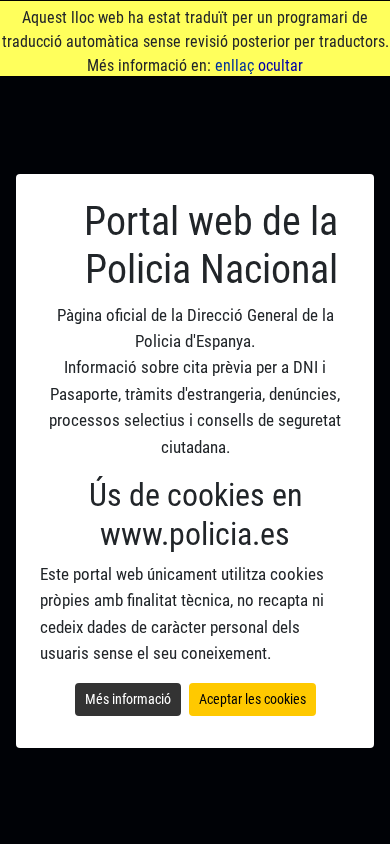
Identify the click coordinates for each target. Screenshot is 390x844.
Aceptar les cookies (252, 699)
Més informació (128, 699)
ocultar (280, 65)
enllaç (234, 65)
